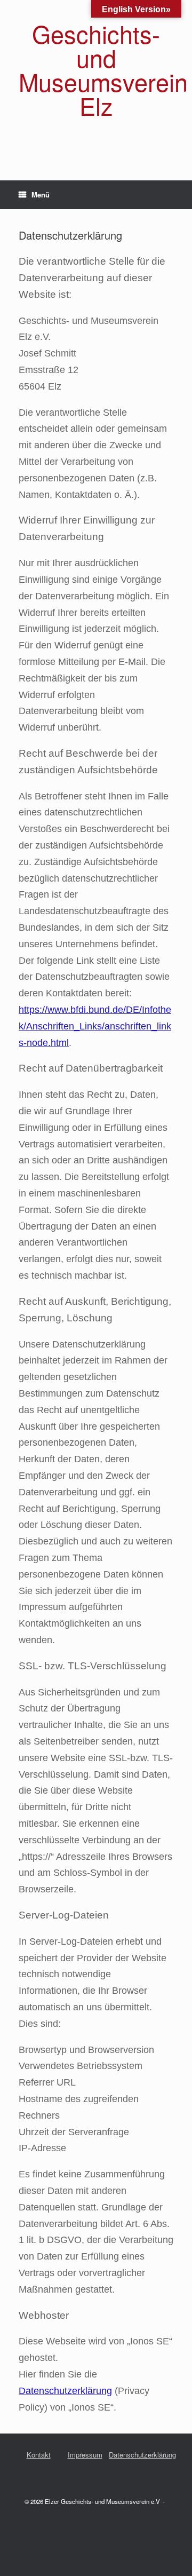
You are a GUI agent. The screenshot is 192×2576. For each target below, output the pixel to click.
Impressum (85, 2455)
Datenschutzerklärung (65, 2391)
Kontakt (39, 2455)
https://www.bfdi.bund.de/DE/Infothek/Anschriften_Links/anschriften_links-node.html (95, 1026)
